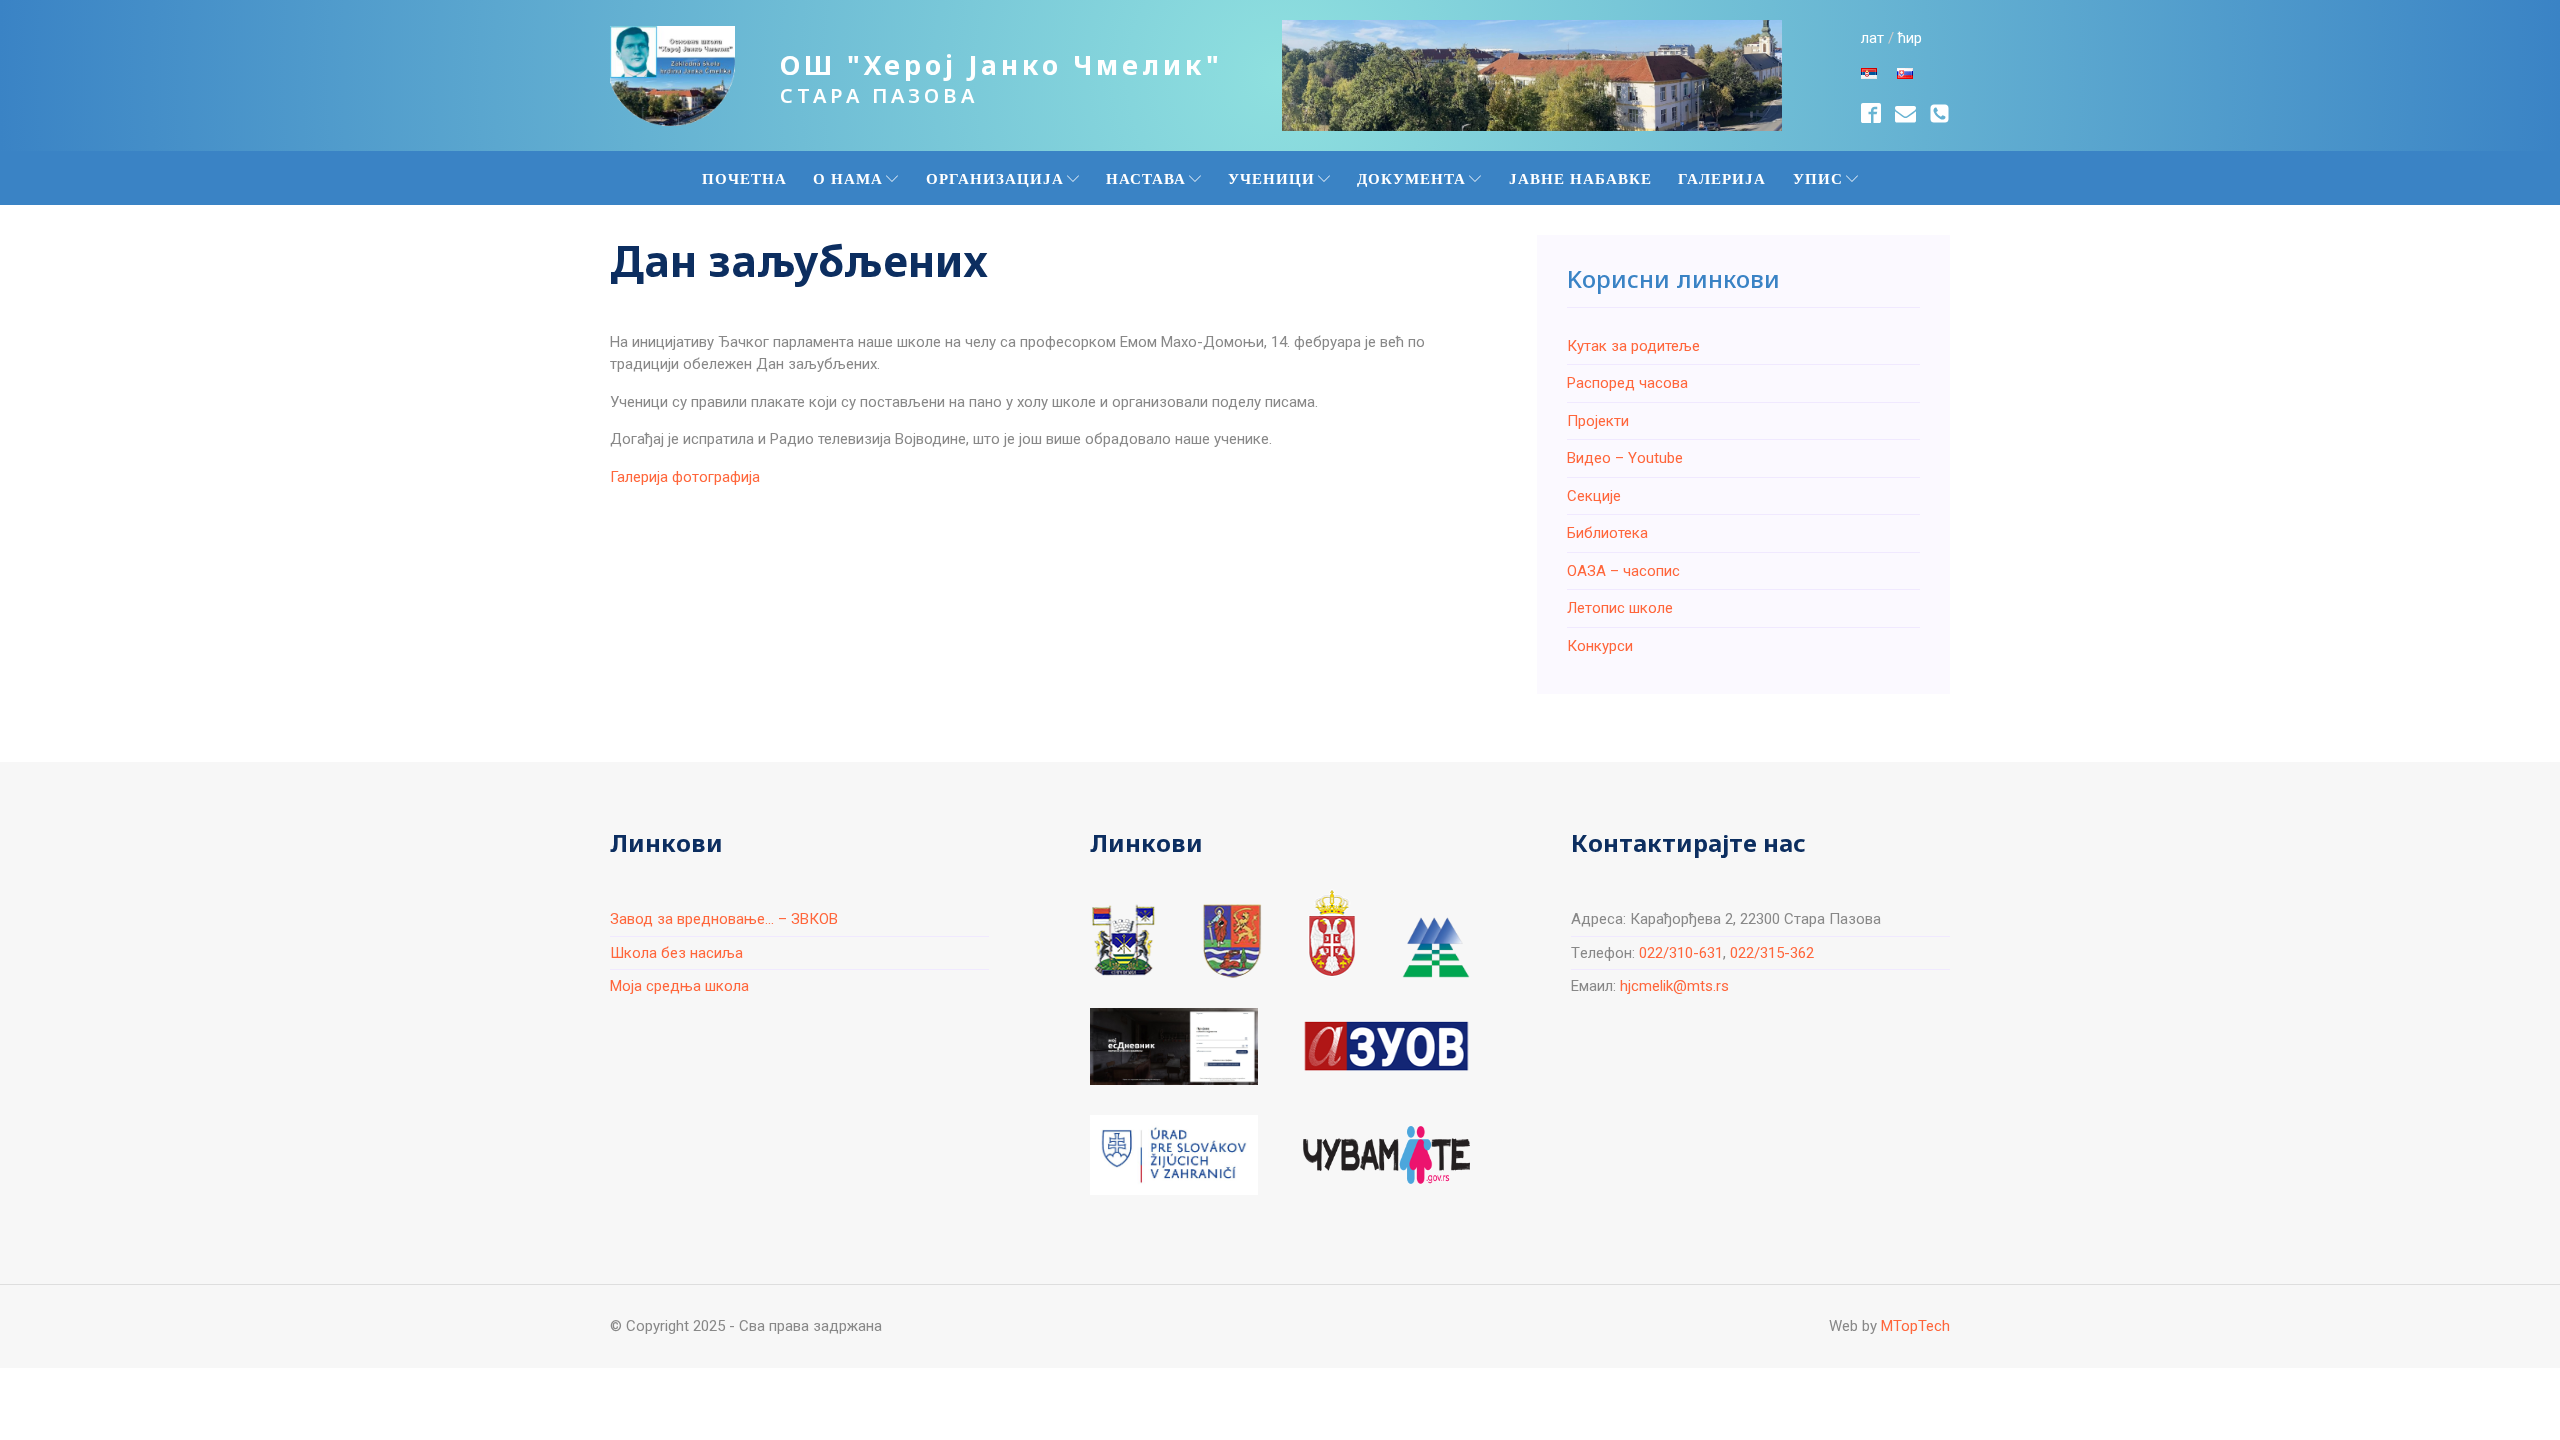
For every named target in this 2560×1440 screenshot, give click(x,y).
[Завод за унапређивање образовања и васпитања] (1386, 1046)
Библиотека (1607, 533)
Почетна (744, 177)
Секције (1594, 496)
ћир (1910, 38)
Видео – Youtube (1625, 458)
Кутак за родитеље (1633, 346)
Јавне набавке (1580, 177)
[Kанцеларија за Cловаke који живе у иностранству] (1173, 1155)
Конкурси (1600, 646)
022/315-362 (1772, 953)
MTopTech (1915, 1326)
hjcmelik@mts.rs (1674, 986)
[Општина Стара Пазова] (1123, 940)
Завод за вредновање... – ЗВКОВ (724, 919)
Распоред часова (1627, 383)
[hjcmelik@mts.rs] (1905, 113)
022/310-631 (1681, 953)
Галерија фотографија (685, 477)
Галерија (1722, 177)
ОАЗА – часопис (1623, 571)
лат (1872, 38)
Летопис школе (1620, 608)
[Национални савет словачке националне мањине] (1435, 947)
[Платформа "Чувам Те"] (1386, 1155)
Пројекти (1598, 421)
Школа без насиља (676, 953)
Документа (1411, 177)
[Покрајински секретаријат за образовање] (1232, 940)
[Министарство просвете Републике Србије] (1332, 933)
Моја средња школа (679, 986)
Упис (1818, 177)
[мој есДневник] (1173, 1046)
